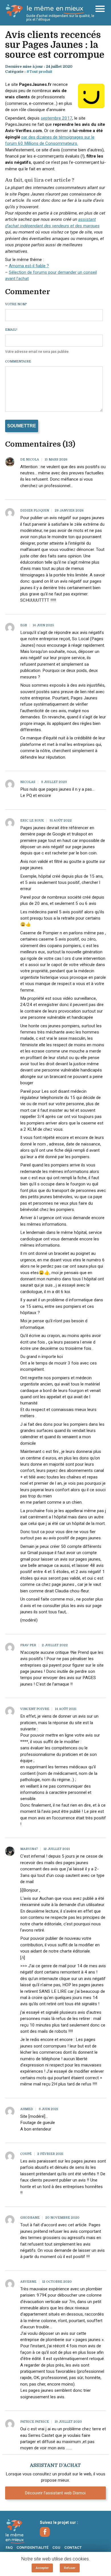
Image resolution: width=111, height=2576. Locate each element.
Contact (73, 2548)
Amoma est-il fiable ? (29, 266)
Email (11, 330)
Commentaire (18, 361)
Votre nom (16, 304)
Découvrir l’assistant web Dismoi (55, 2493)
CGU (56, 2548)
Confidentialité (32, 2548)
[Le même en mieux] (20, 2532)
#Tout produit (39, 72)
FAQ (9, 2548)
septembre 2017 (56, 118)
